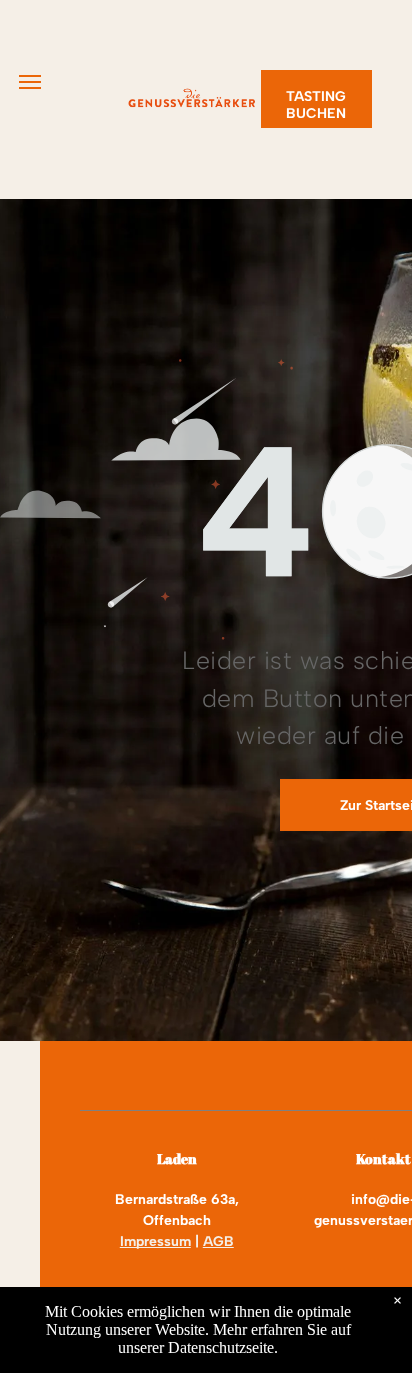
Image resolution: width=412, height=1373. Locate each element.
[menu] (30, 82)
